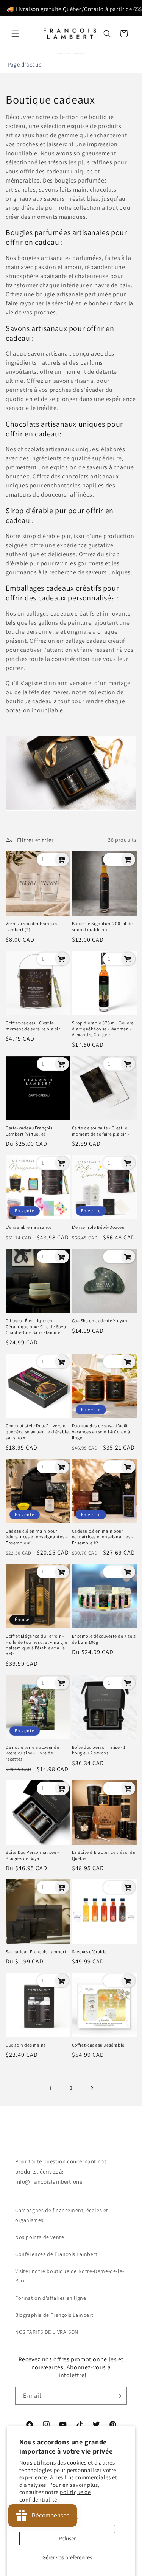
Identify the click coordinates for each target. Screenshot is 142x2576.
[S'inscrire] (118, 2396)
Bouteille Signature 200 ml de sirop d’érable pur (102, 926)
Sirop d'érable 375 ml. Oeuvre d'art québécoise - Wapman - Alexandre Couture (103, 1029)
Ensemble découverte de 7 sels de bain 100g (104, 1639)
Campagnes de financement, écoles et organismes (62, 2215)
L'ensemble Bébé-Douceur (99, 1227)
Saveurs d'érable (90, 1952)
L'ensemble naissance (29, 1227)
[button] (15, 34)
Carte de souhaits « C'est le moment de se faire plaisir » (101, 1131)
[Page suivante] (92, 2088)
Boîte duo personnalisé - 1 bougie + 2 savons (99, 1750)
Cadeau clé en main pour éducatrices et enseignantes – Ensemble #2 (103, 1537)
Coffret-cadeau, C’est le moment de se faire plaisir (33, 1026)
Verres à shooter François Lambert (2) (32, 926)
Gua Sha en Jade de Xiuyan (100, 1320)
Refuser (67, 2538)
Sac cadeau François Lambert (36, 1952)
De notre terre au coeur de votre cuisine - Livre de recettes (33, 1753)
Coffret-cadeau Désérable (98, 2045)
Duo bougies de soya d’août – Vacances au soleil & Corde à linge (102, 1431)
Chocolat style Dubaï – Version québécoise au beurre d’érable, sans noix (38, 1431)
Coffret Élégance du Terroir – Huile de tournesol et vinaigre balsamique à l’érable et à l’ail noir (37, 1645)
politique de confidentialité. (55, 2496)
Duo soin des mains (26, 2045)
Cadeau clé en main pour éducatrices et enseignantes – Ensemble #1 (37, 1537)
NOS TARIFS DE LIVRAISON (47, 2332)
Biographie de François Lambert (54, 2315)
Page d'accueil (26, 64)
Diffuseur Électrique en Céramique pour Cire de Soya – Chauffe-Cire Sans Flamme (37, 1326)
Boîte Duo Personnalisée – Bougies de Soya (33, 1855)
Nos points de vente (40, 2237)
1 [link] (51, 2088)
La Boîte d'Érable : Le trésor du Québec (104, 1855)
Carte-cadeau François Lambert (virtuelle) (29, 1131)
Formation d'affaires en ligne (51, 2298)
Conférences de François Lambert (56, 2254)
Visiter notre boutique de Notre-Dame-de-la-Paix (70, 2276)
